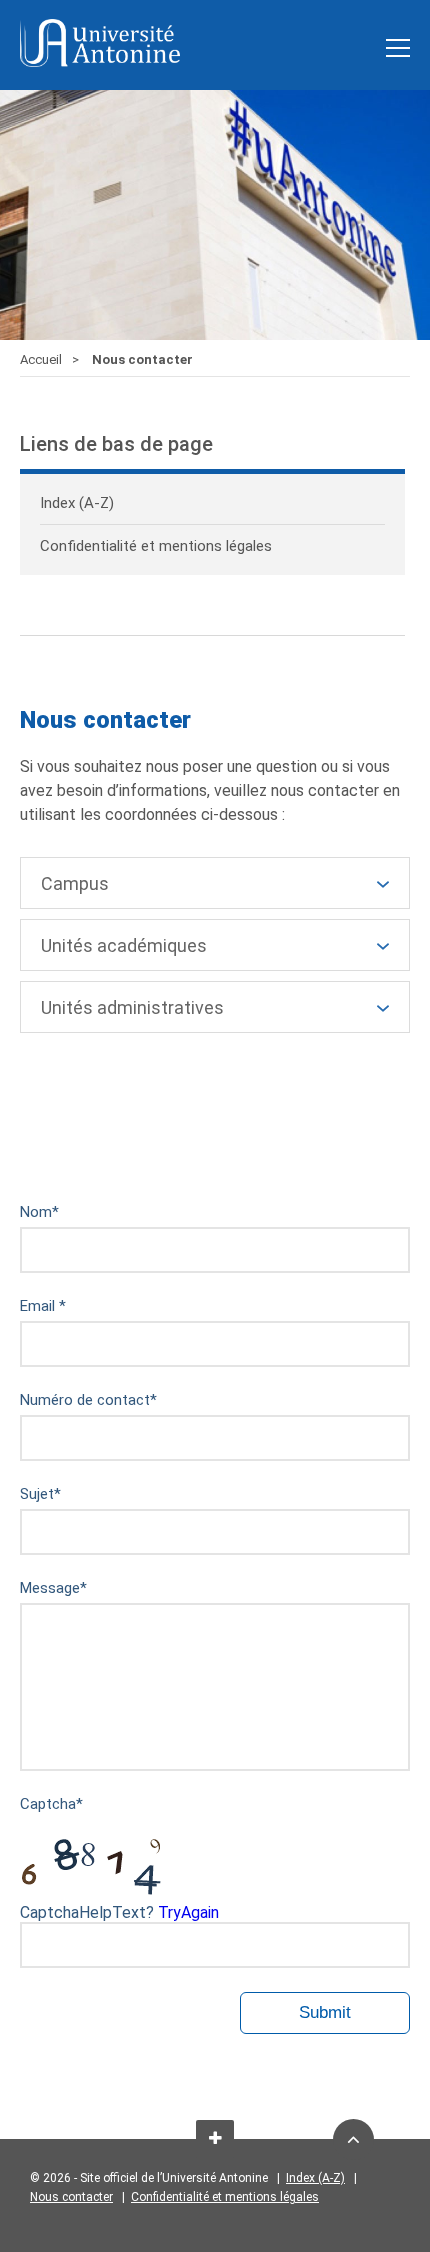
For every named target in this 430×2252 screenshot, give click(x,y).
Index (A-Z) (315, 2178)
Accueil (41, 359)
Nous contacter (71, 2197)
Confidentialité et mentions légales (225, 2197)
